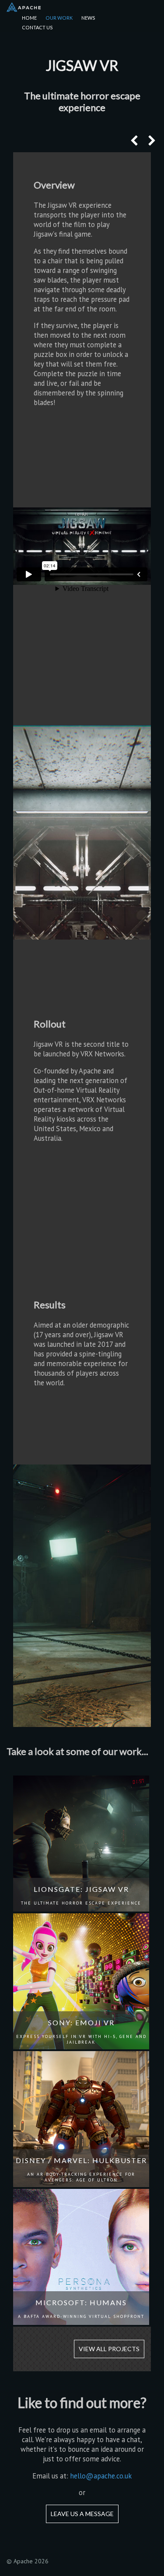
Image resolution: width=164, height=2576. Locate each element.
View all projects (109, 2349)
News (88, 18)
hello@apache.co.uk (101, 2476)
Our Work (59, 18)
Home (29, 18)
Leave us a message (82, 2514)
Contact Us (37, 27)
